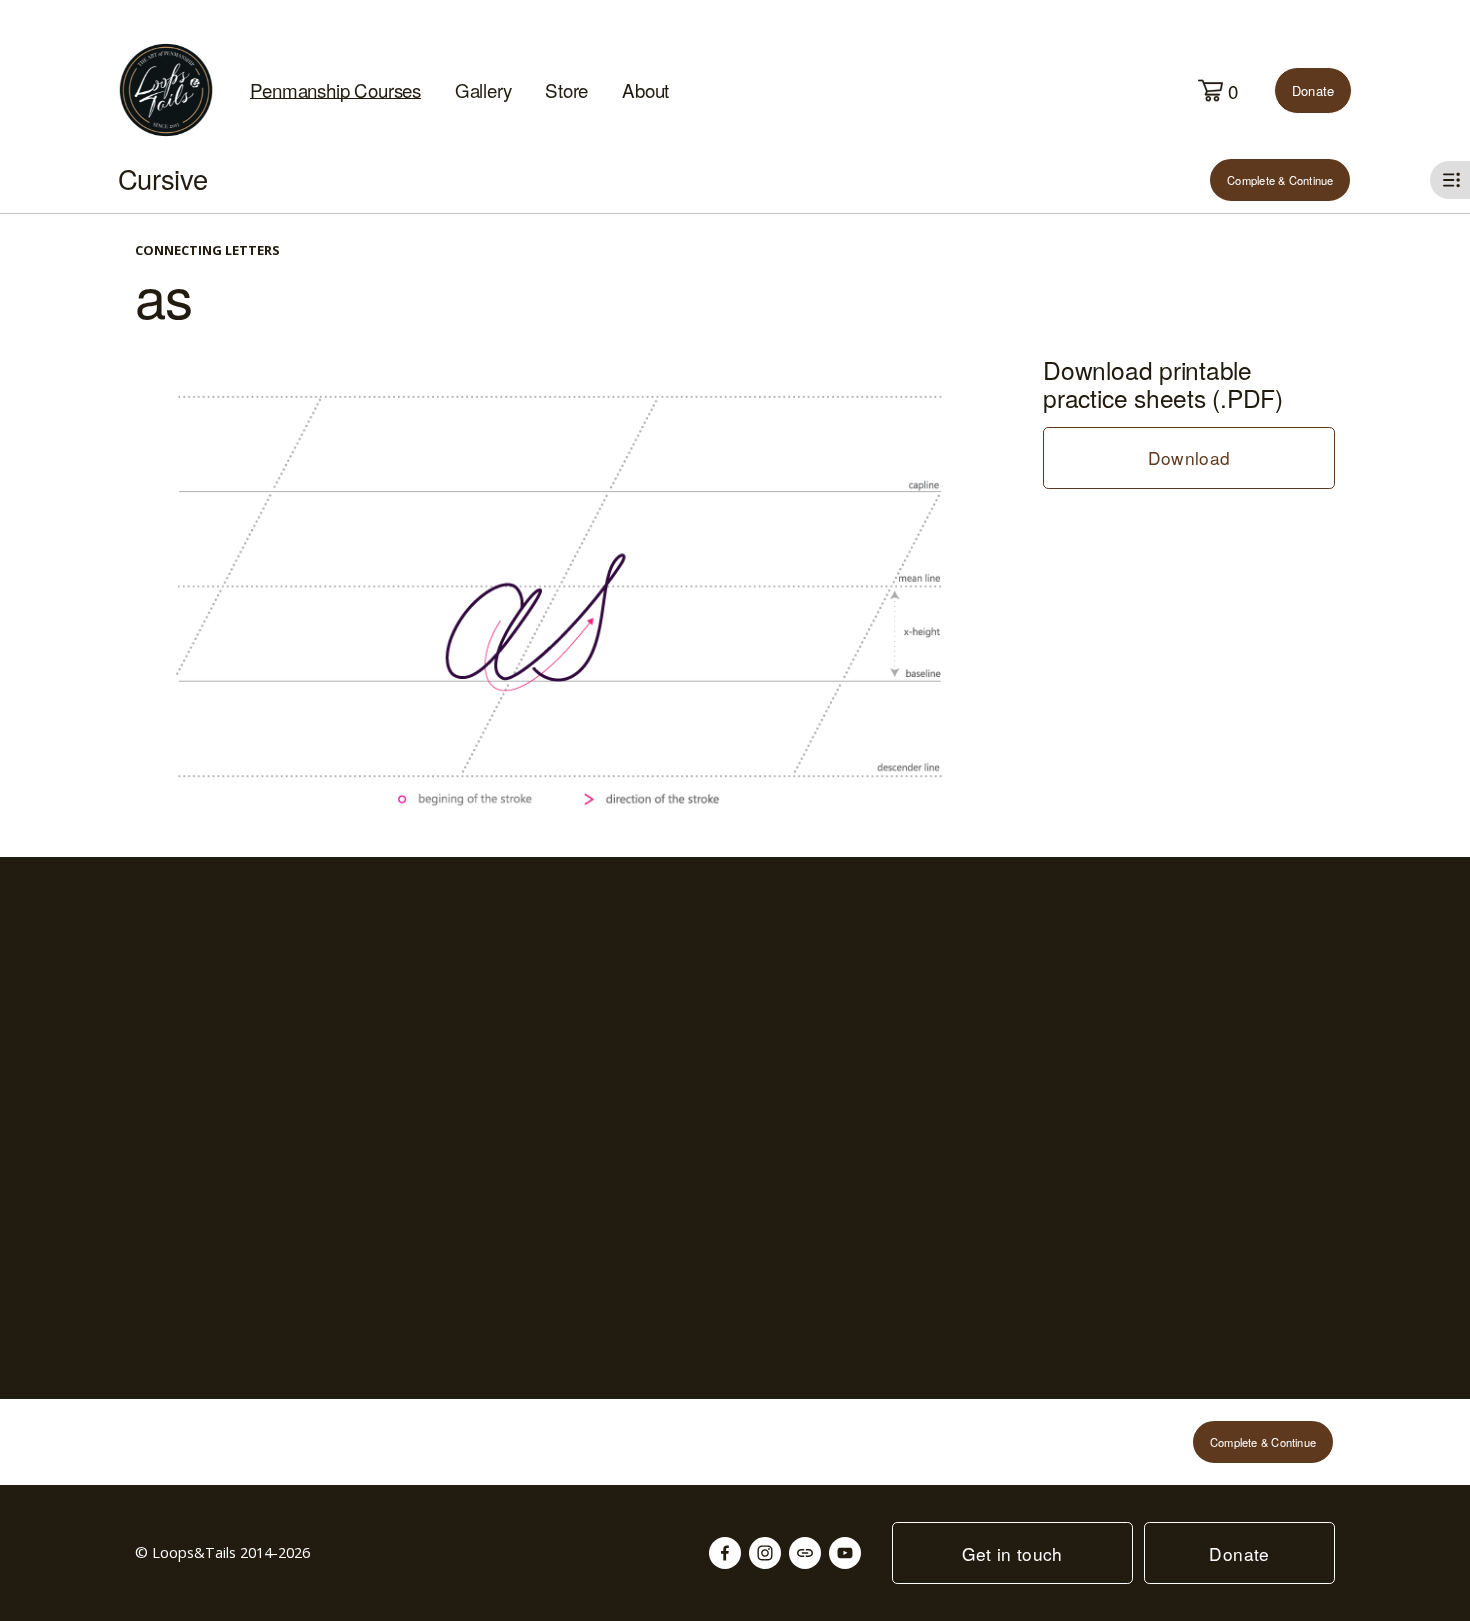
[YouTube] (845, 1553)
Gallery (483, 90)
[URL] (805, 1553)
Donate (1313, 90)
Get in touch (1012, 1553)
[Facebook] (725, 1553)
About (645, 90)
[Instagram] (765, 1553)
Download (1189, 457)
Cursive (163, 178)
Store (566, 90)
